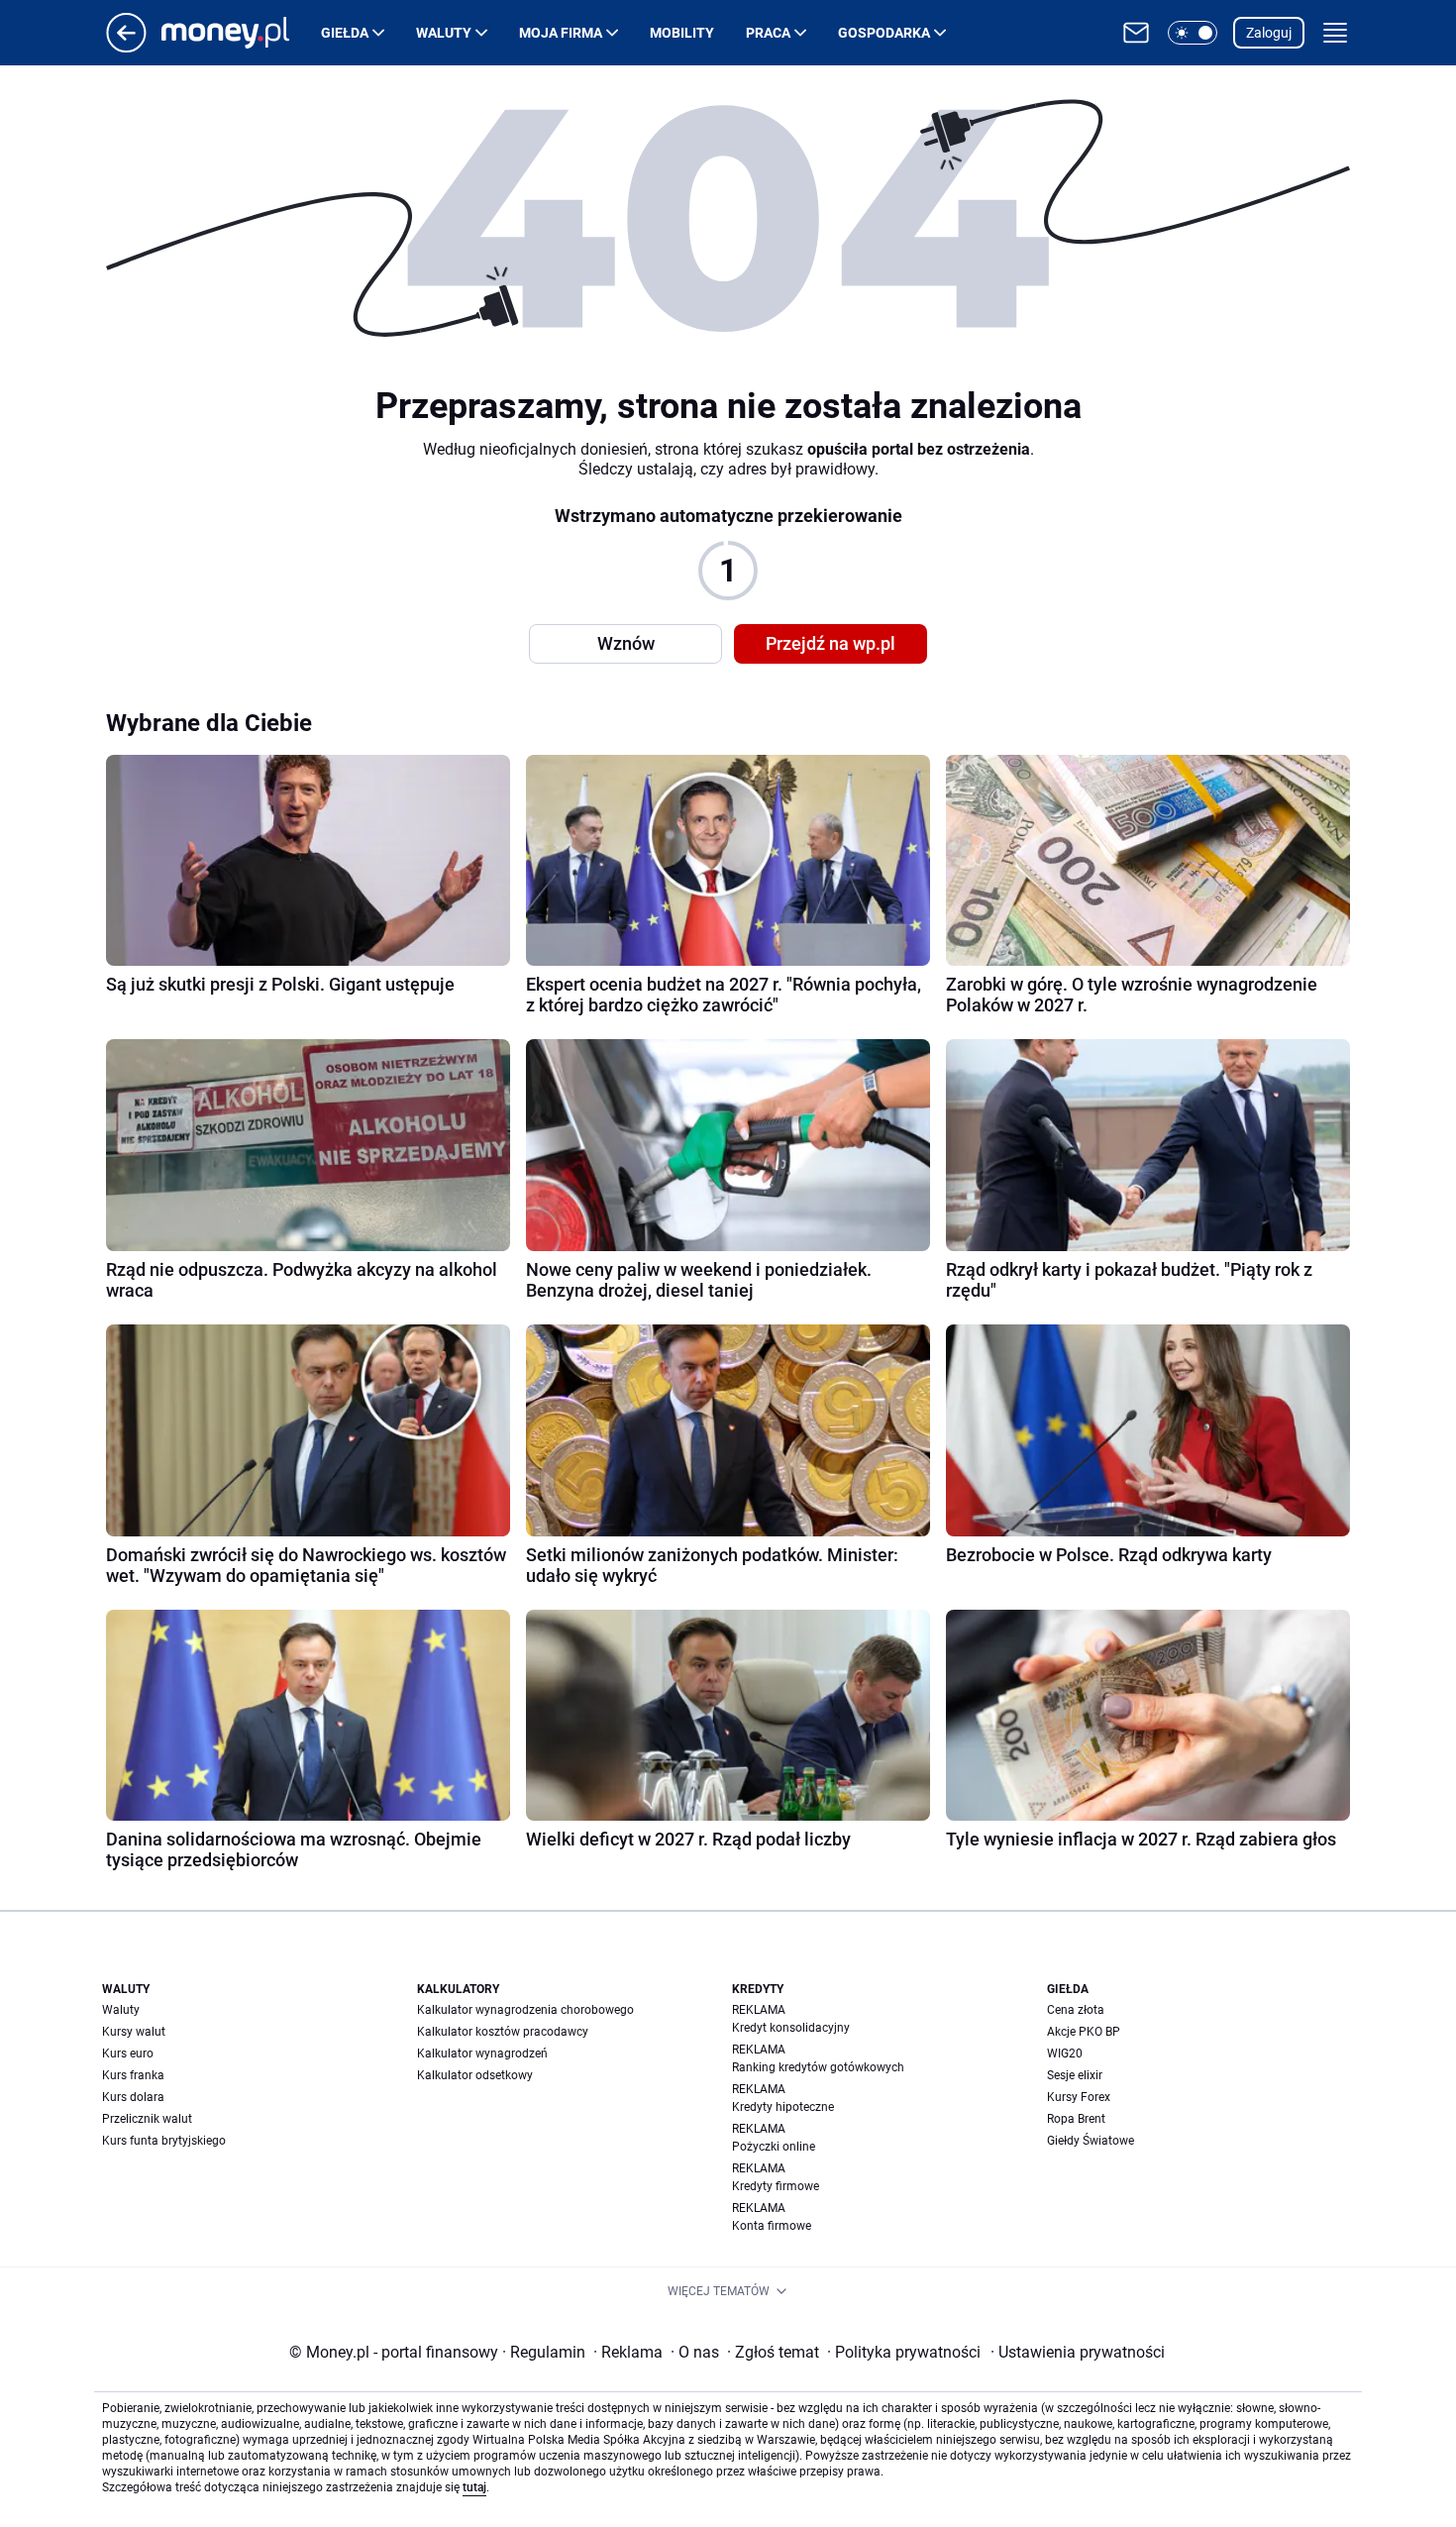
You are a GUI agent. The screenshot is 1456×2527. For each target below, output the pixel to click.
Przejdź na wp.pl (831, 643)
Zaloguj (1269, 33)
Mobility (682, 33)
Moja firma (561, 33)
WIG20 (1065, 2053)
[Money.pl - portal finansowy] (241, 33)
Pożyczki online (774, 2147)
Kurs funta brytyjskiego (164, 2141)
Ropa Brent (1076, 2119)
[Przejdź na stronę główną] (126, 47)
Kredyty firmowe (776, 2186)
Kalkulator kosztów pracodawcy (503, 2032)
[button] (1193, 33)
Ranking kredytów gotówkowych (818, 2067)
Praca (768, 33)
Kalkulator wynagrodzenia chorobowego (525, 2010)
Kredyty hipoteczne (783, 2107)
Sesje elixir (1075, 2075)
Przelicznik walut (147, 2119)
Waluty (444, 33)
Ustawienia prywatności (1078, 2352)
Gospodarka (884, 33)
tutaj (474, 2487)
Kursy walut (134, 2032)
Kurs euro (128, 2053)
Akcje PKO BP (1084, 2032)
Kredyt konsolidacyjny (791, 2028)
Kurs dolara (133, 2097)
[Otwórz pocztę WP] (1136, 33)
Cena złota (1076, 2010)
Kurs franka (133, 2075)
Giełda (345, 33)
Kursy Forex (1079, 2097)
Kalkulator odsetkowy (475, 2075)
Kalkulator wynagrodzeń (482, 2053)
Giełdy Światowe (1091, 2141)
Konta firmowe (772, 2226)
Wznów (626, 643)
